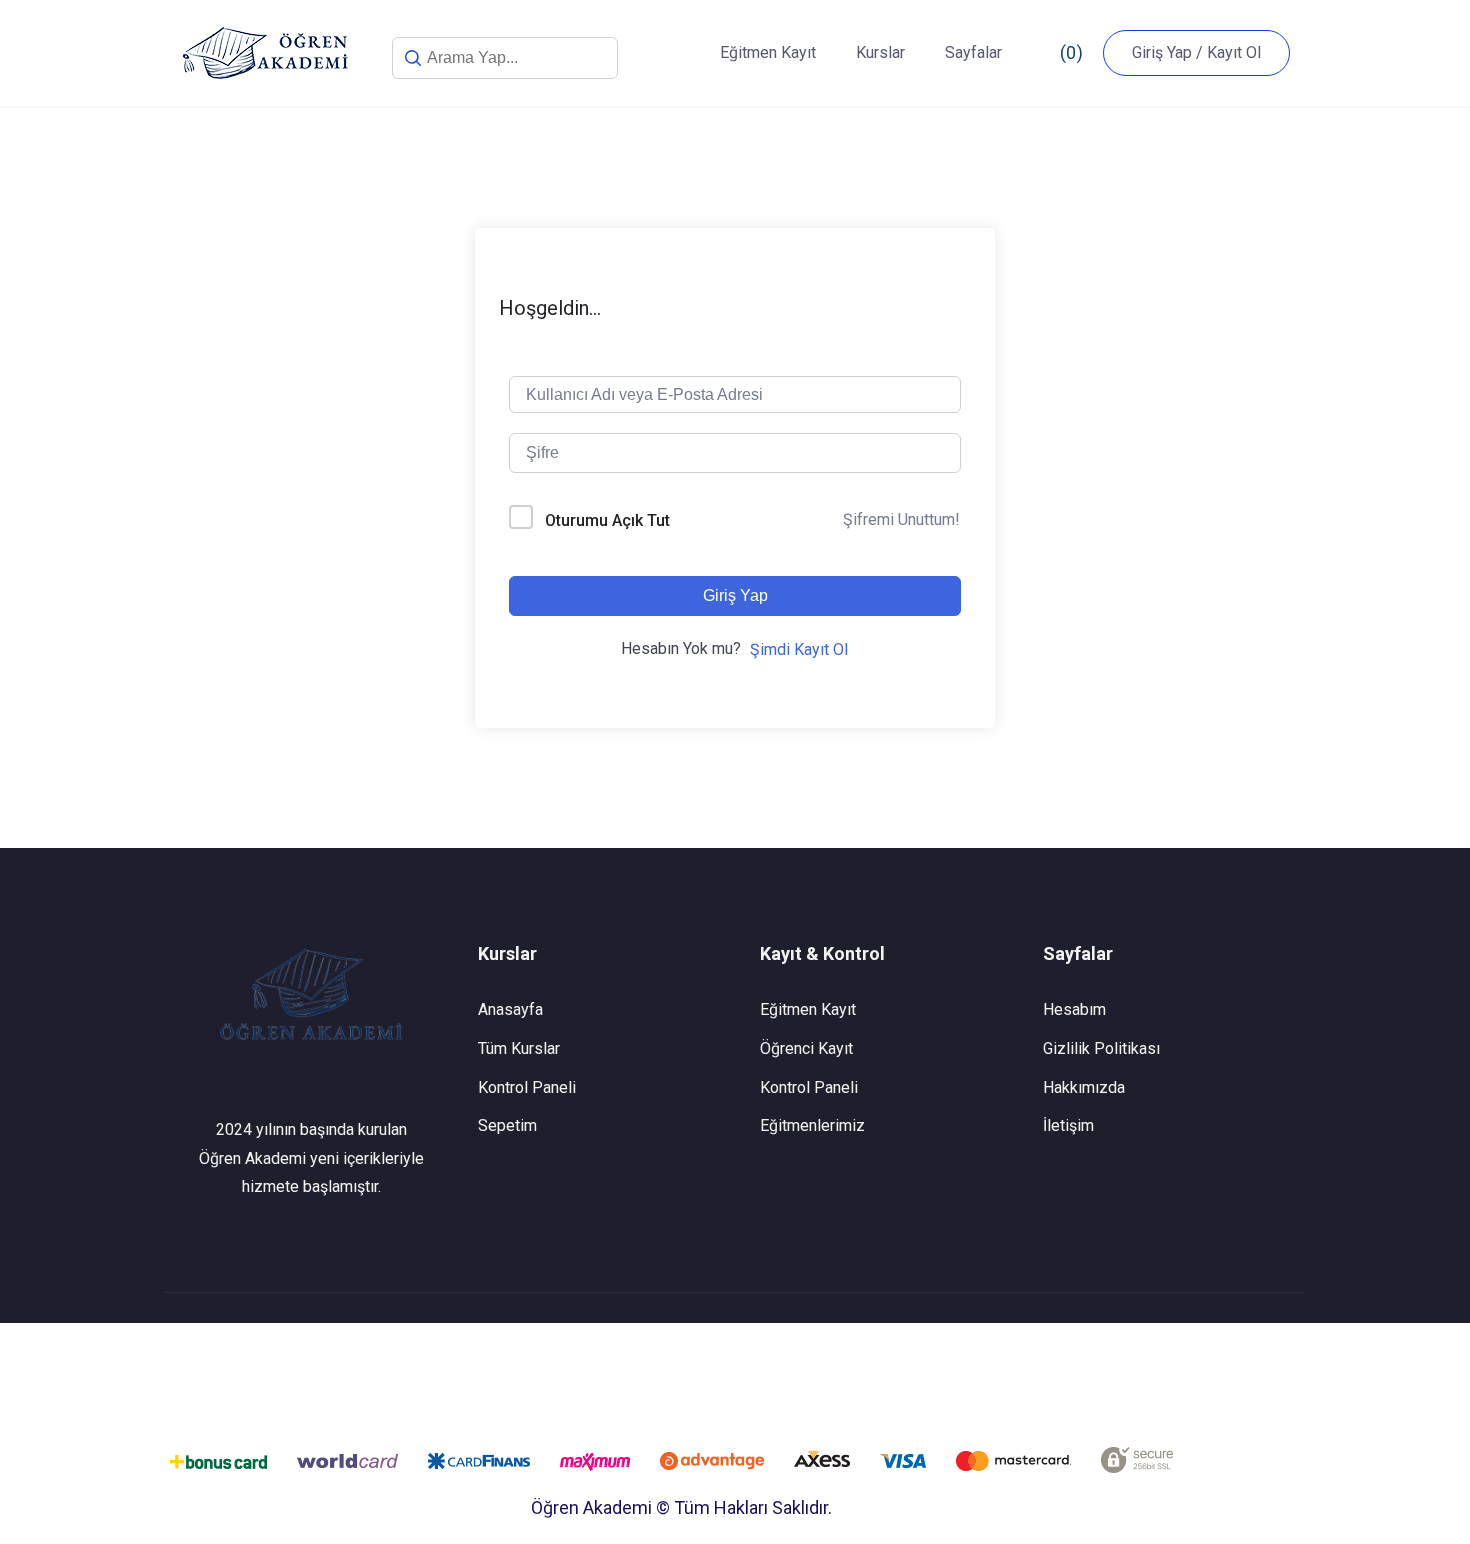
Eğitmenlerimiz (812, 1125)
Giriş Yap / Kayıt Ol (1196, 52)
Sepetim (507, 1125)
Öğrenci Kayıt (806, 1048)
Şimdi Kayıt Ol (799, 649)
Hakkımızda (1084, 1087)
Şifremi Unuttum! (901, 519)
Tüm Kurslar (519, 1048)
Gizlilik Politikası (1101, 1048)
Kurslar (880, 52)
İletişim (1068, 1125)
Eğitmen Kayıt (768, 52)
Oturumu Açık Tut (607, 520)
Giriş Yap (735, 595)
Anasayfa (510, 1009)
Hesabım (1074, 1009)
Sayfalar (973, 52)
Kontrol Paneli (527, 1087)
